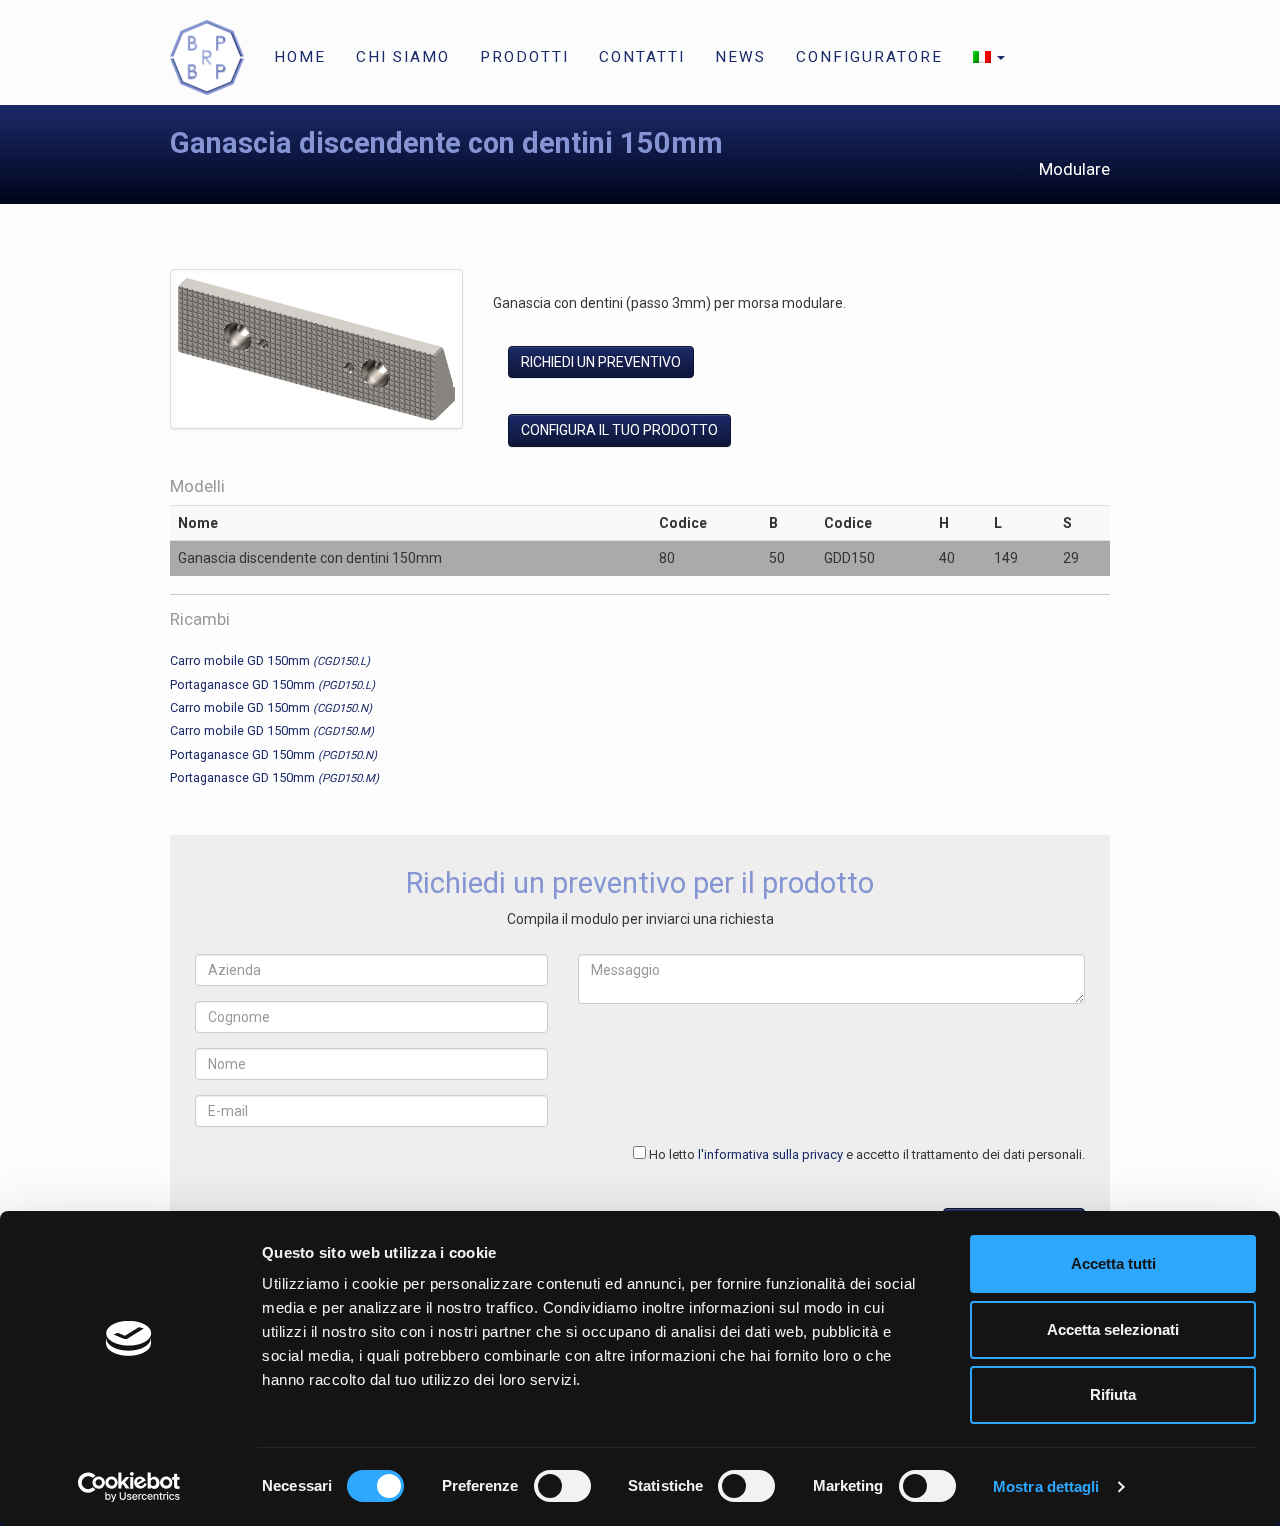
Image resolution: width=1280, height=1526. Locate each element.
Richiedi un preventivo (601, 362)
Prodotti (524, 57)
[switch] (562, 1486)
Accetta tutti (1113, 1263)
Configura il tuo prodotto (619, 430)
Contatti (642, 57)
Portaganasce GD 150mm (272, 684)
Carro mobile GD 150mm (270, 660)
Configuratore (869, 57)
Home (300, 57)
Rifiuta (1113, 1394)
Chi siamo (403, 57)
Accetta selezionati (1113, 1329)
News (740, 57)
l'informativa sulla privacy (770, 1154)
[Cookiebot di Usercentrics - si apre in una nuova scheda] (129, 1487)
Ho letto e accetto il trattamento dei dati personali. (867, 1154)
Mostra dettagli (1046, 1486)
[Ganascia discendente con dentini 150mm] (316, 353)
